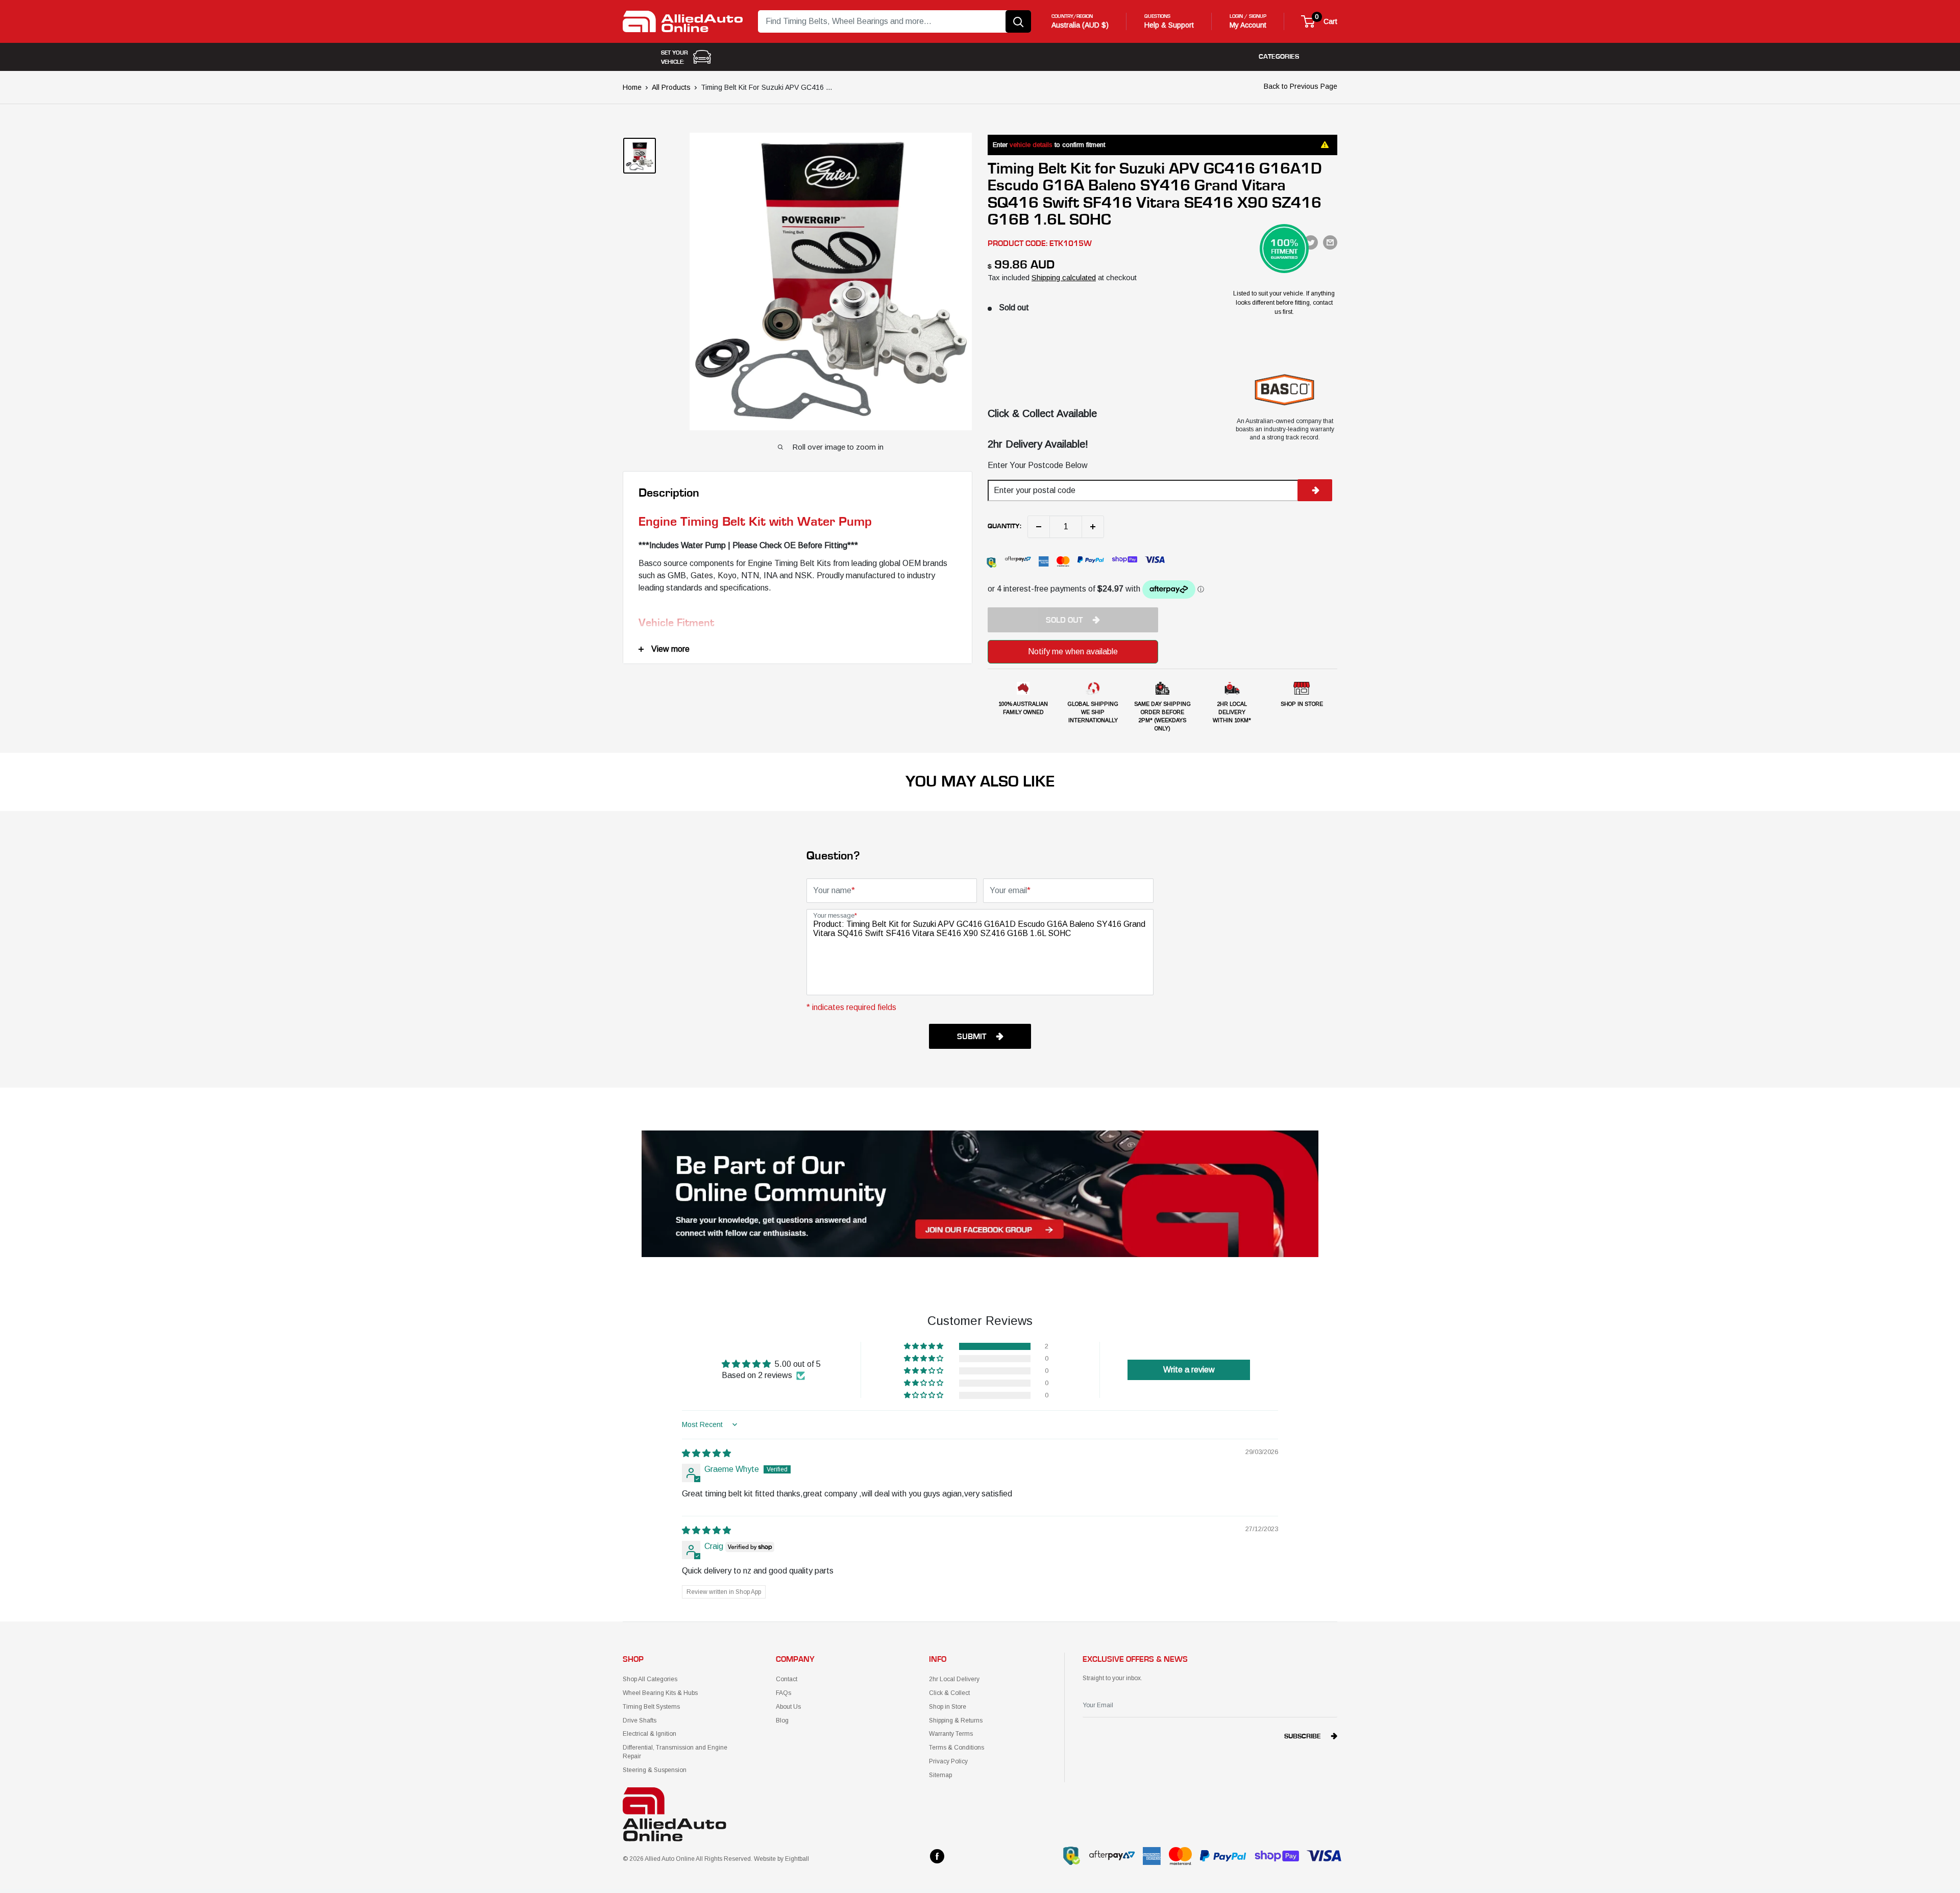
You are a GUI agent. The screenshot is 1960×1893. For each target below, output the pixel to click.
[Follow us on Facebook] (937, 1856)
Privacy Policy (948, 1761)
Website (765, 1859)
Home (632, 87)
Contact (787, 1679)
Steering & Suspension (655, 1770)
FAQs (783, 1693)
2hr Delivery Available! (1038, 444)
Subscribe (1303, 1736)
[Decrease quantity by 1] (1039, 527)
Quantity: (1004, 526)
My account (1248, 25)
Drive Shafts (640, 1720)
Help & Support (1169, 25)
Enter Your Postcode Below (1038, 465)
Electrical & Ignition (650, 1734)
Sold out (1064, 620)
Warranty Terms (951, 1734)
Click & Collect (949, 1693)
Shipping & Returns (956, 1720)
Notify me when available (1073, 652)
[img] (706, 1453)
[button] (924, 1346)
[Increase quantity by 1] (1093, 527)
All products (671, 87)
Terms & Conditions (957, 1748)
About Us (788, 1707)
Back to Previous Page (1301, 86)
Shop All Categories (650, 1679)
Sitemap (940, 1775)
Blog (782, 1720)
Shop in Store (948, 1707)
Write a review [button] (1189, 1370)
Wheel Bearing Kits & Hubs (660, 1693)
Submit (972, 1037)
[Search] (1018, 21)
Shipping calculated (1064, 277)
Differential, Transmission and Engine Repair (675, 1752)
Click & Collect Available (1042, 413)
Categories (1279, 57)
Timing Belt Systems (651, 1707)
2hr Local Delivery (954, 1679)
